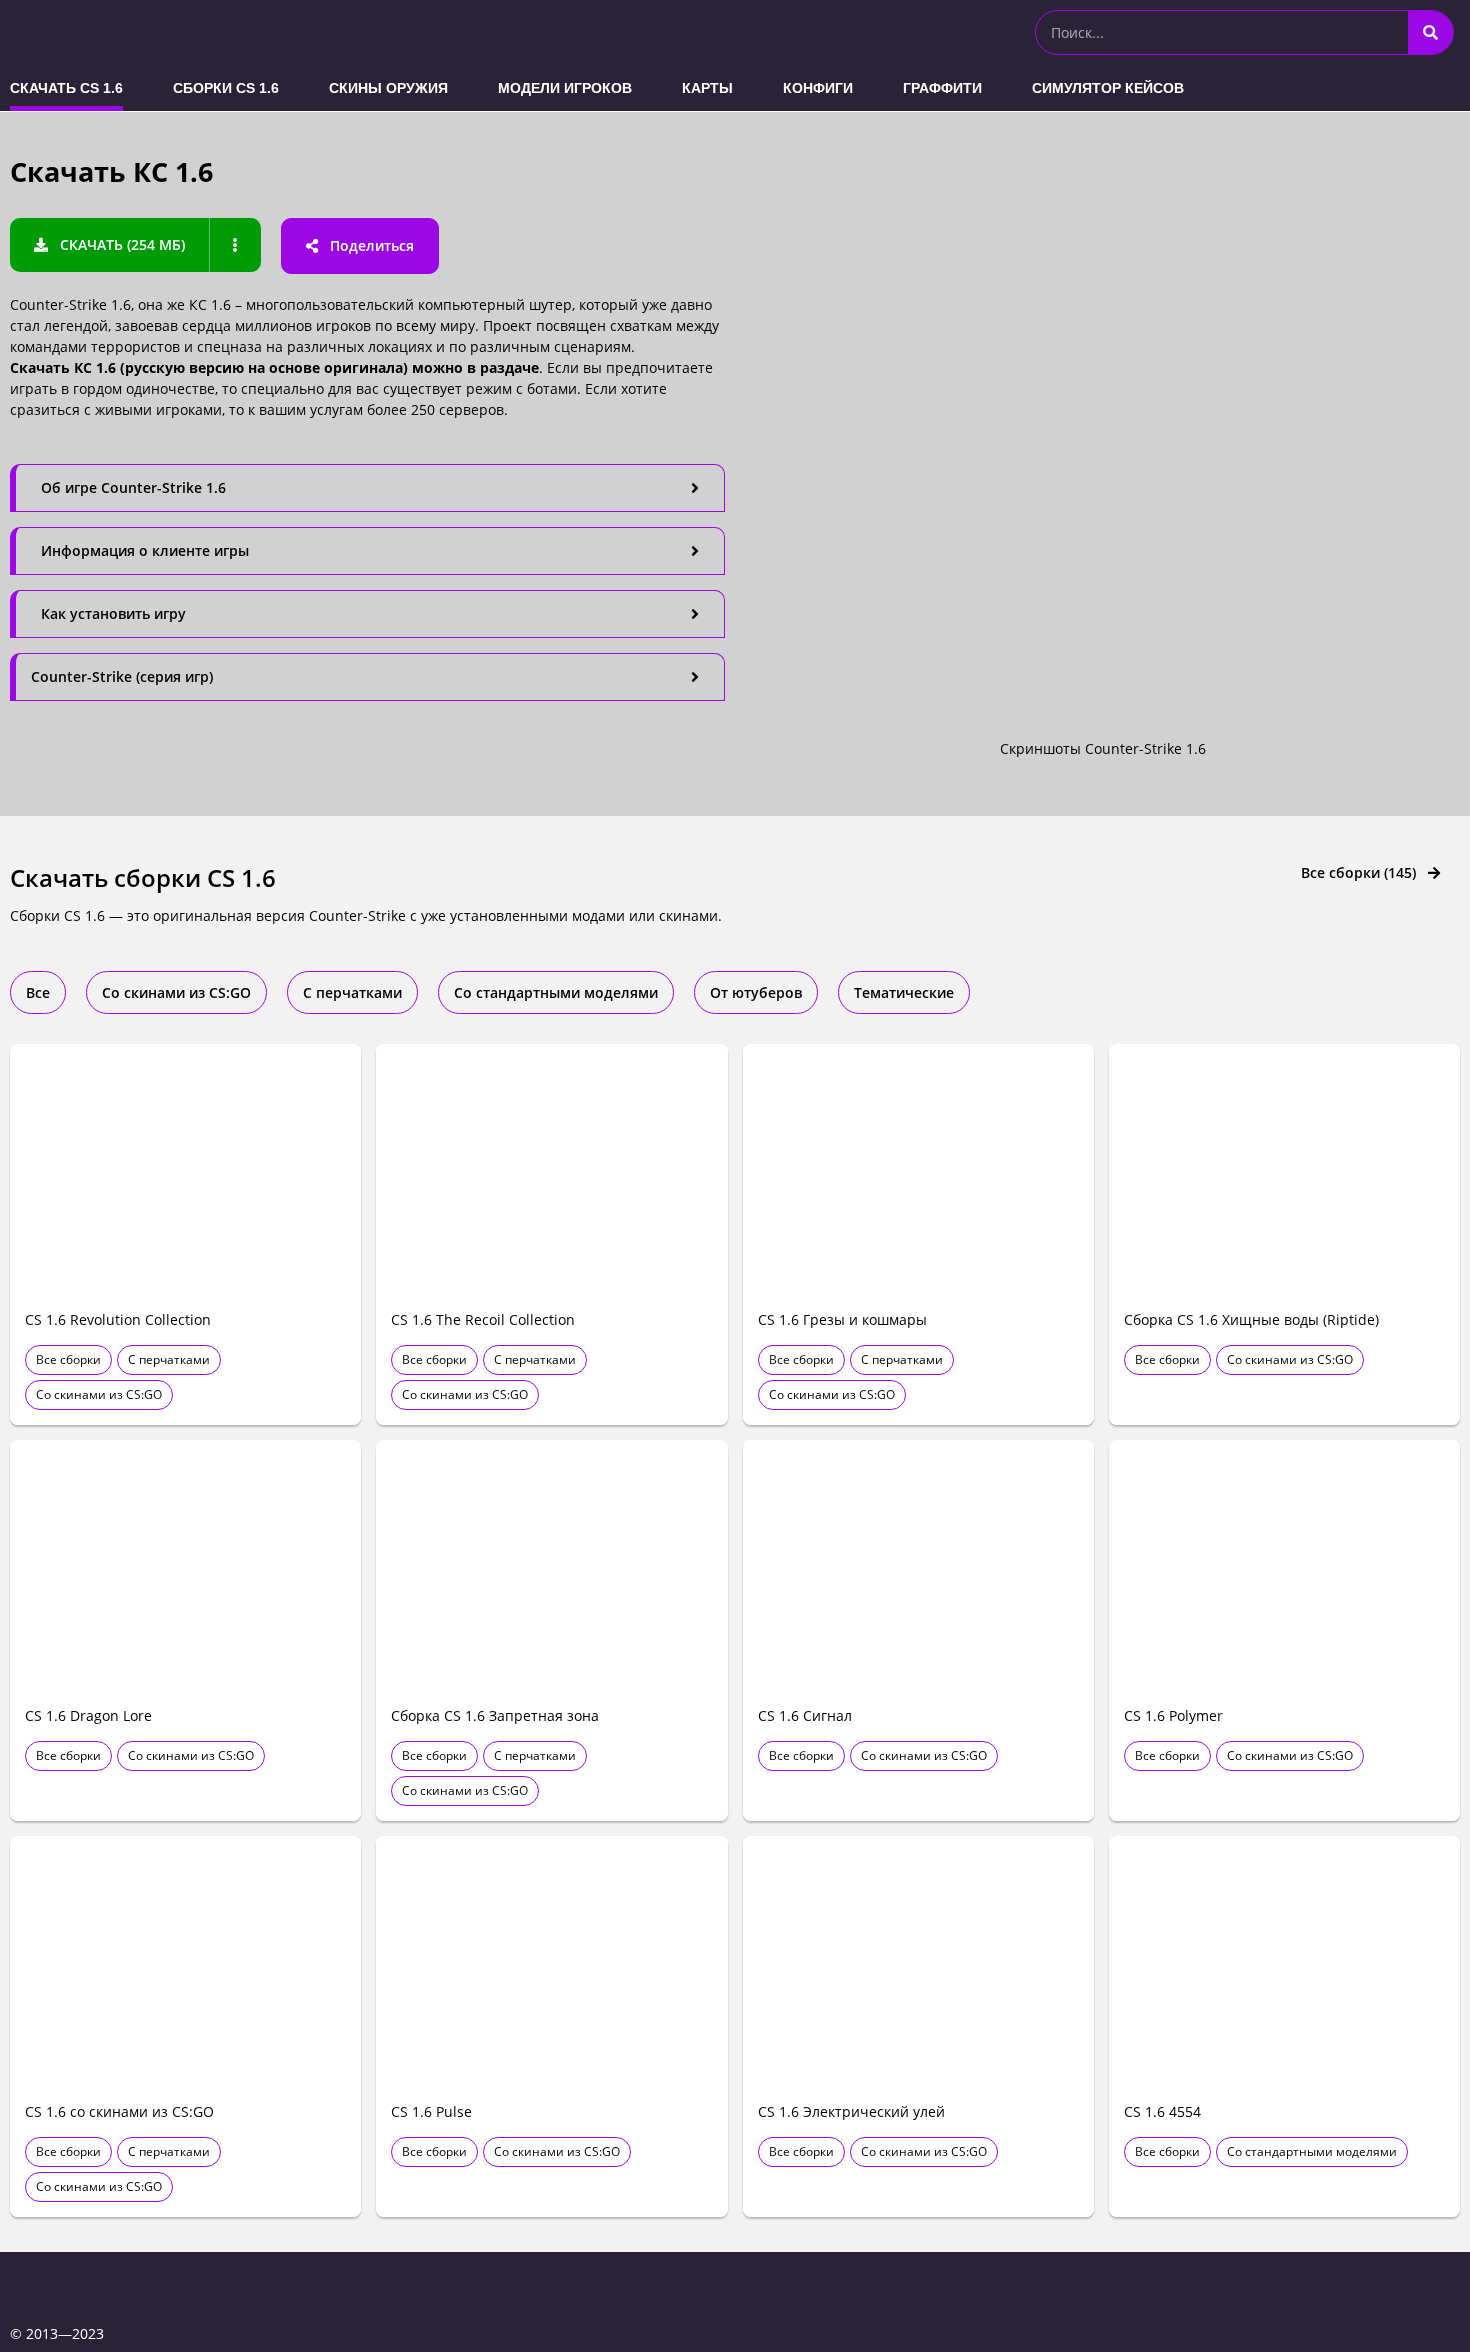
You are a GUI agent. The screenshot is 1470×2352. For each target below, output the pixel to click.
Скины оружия (388, 88)
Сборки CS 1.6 (226, 88)
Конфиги (818, 88)
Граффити (942, 88)
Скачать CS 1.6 (66, 88)
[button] (110, 245)
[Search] (1430, 32)
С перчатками (169, 1359)
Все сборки (68, 1359)
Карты (707, 88)
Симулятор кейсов (1108, 88)
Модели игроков (565, 88)
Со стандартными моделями (1312, 2151)
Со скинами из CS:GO (99, 1394)
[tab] (367, 488)
